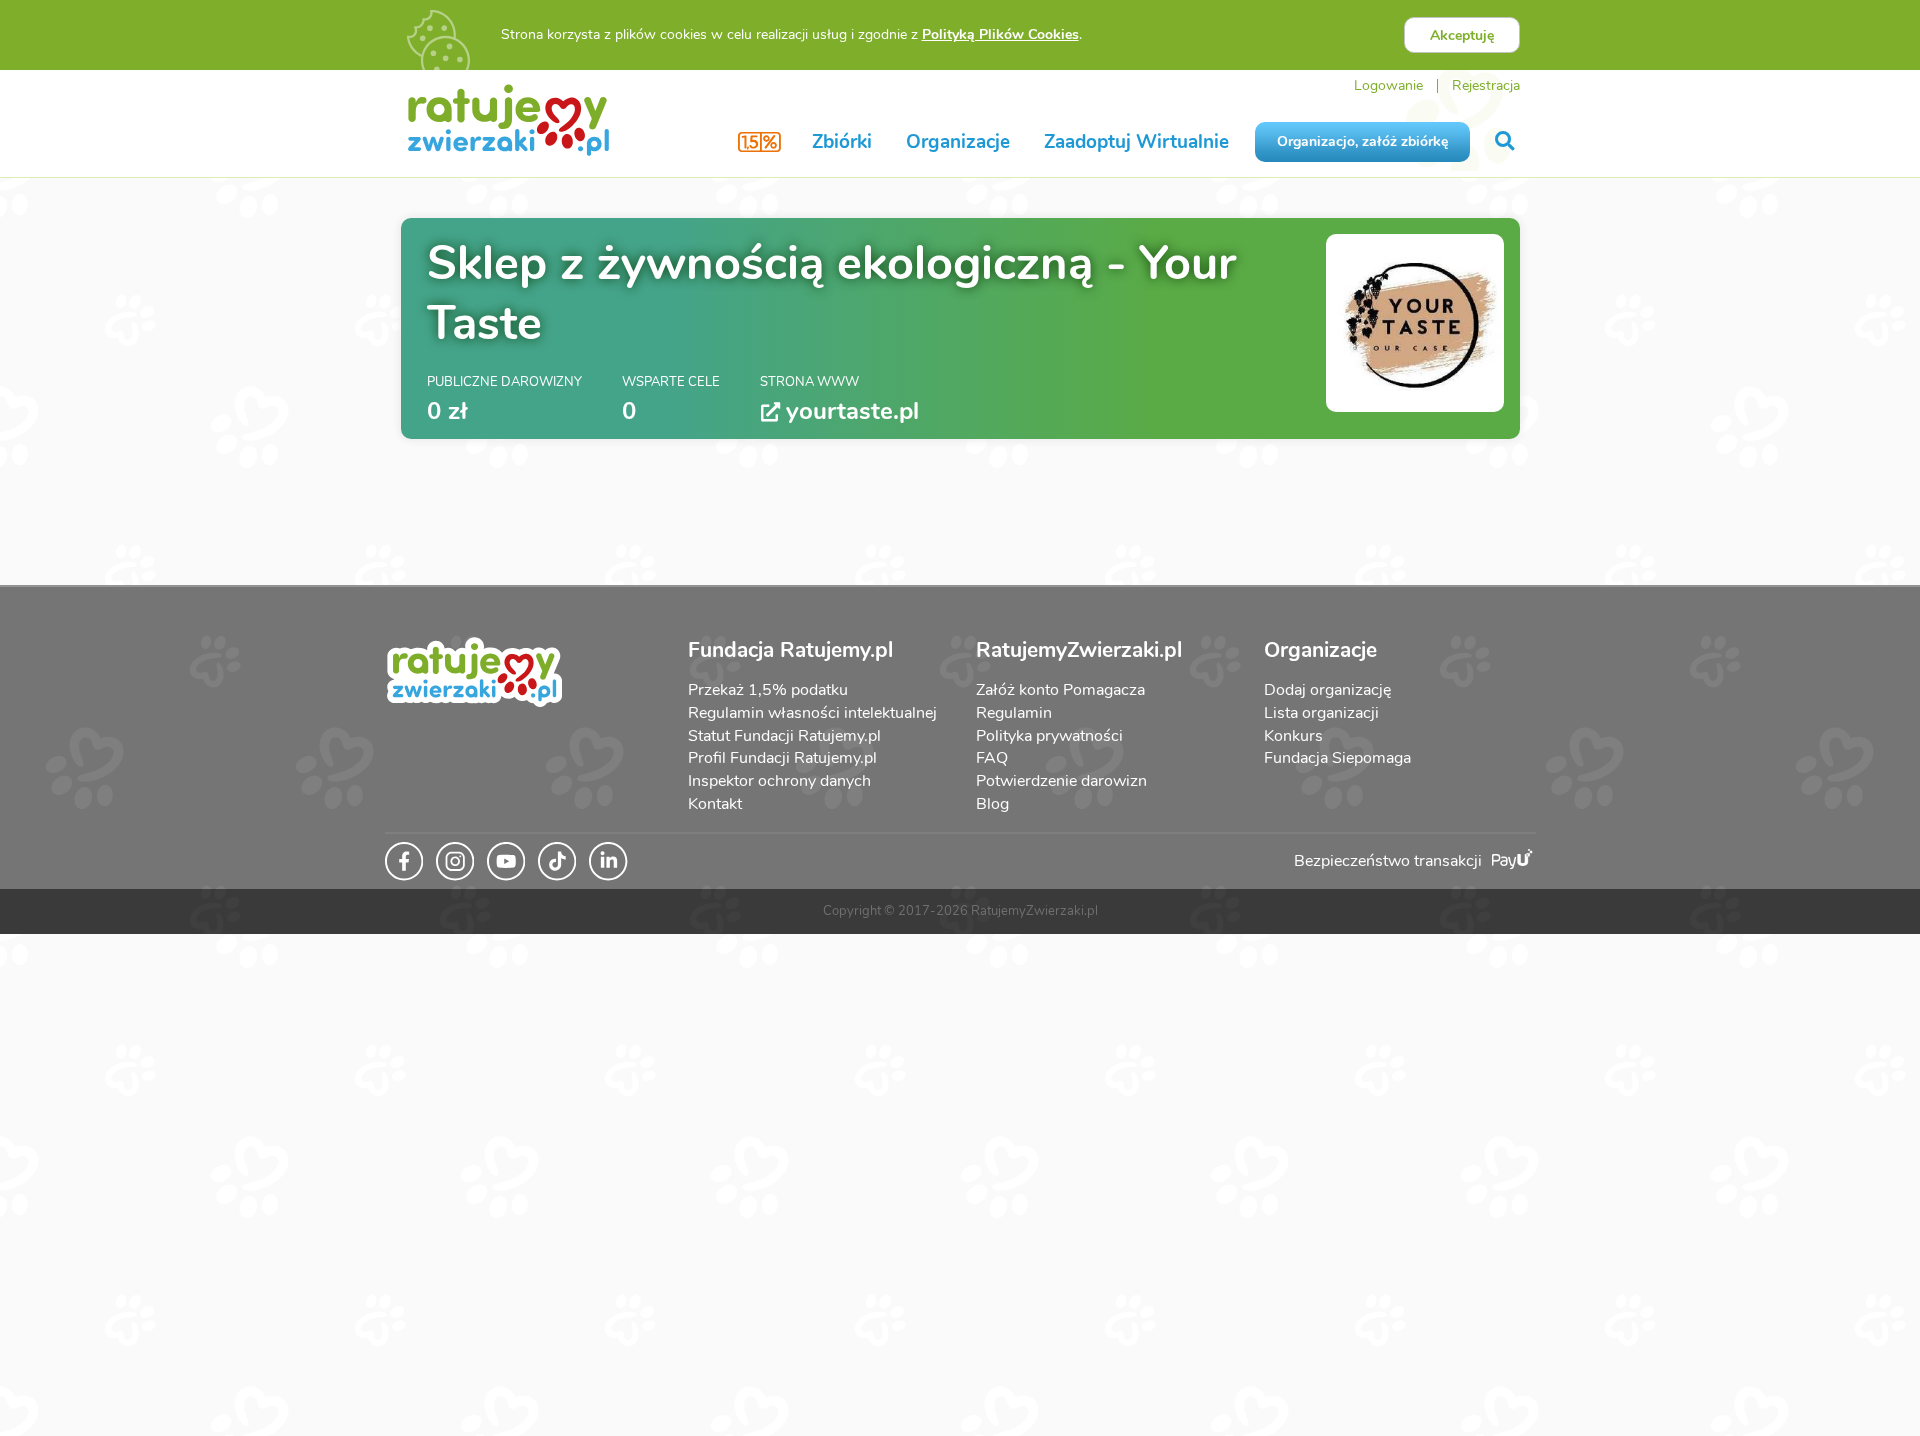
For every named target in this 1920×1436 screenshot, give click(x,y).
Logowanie (1388, 85)
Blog (992, 804)
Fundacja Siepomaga (1337, 758)
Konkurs (1293, 736)
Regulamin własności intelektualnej (812, 713)
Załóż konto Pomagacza (1060, 690)
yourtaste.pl (852, 411)
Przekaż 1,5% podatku (768, 690)
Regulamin (1014, 713)
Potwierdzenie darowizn (1061, 781)
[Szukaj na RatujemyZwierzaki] (1506, 141)
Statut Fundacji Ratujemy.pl (784, 736)
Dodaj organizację (1327, 690)
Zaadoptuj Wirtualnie (1136, 142)
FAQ (992, 758)
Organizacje (958, 142)
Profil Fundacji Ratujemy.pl (782, 758)
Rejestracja (1486, 85)
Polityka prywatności (1049, 736)
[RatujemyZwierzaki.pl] (508, 119)
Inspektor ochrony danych (779, 781)
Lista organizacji (1321, 713)
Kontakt (715, 804)
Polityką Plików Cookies (1000, 34)
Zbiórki (842, 142)
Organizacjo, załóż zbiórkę (1362, 141)
